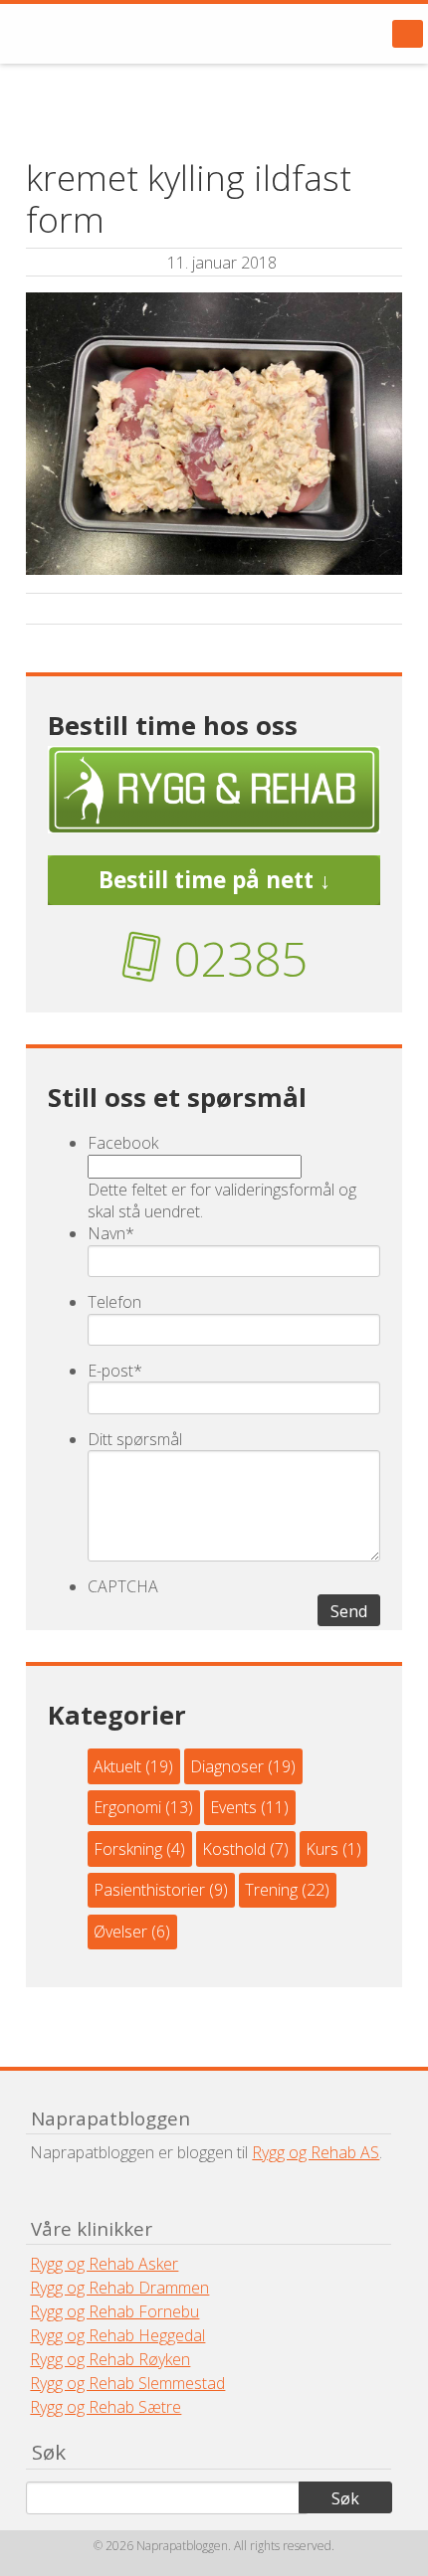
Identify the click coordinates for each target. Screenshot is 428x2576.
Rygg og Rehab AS (316, 2152)
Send (349, 1611)
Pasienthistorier (149, 1890)
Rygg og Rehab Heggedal (117, 2335)
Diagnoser (227, 1766)
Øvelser (120, 1932)
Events (233, 1807)
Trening (271, 1890)
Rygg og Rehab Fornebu (114, 2311)
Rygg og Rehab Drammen (119, 2288)
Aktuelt (117, 1766)
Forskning (128, 1849)
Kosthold (234, 1849)
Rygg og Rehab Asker (104, 2264)
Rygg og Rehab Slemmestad (127, 2383)
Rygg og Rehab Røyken (110, 2359)
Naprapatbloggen (129, 34)
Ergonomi (127, 1807)
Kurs (322, 1849)
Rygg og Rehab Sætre (106, 2407)
